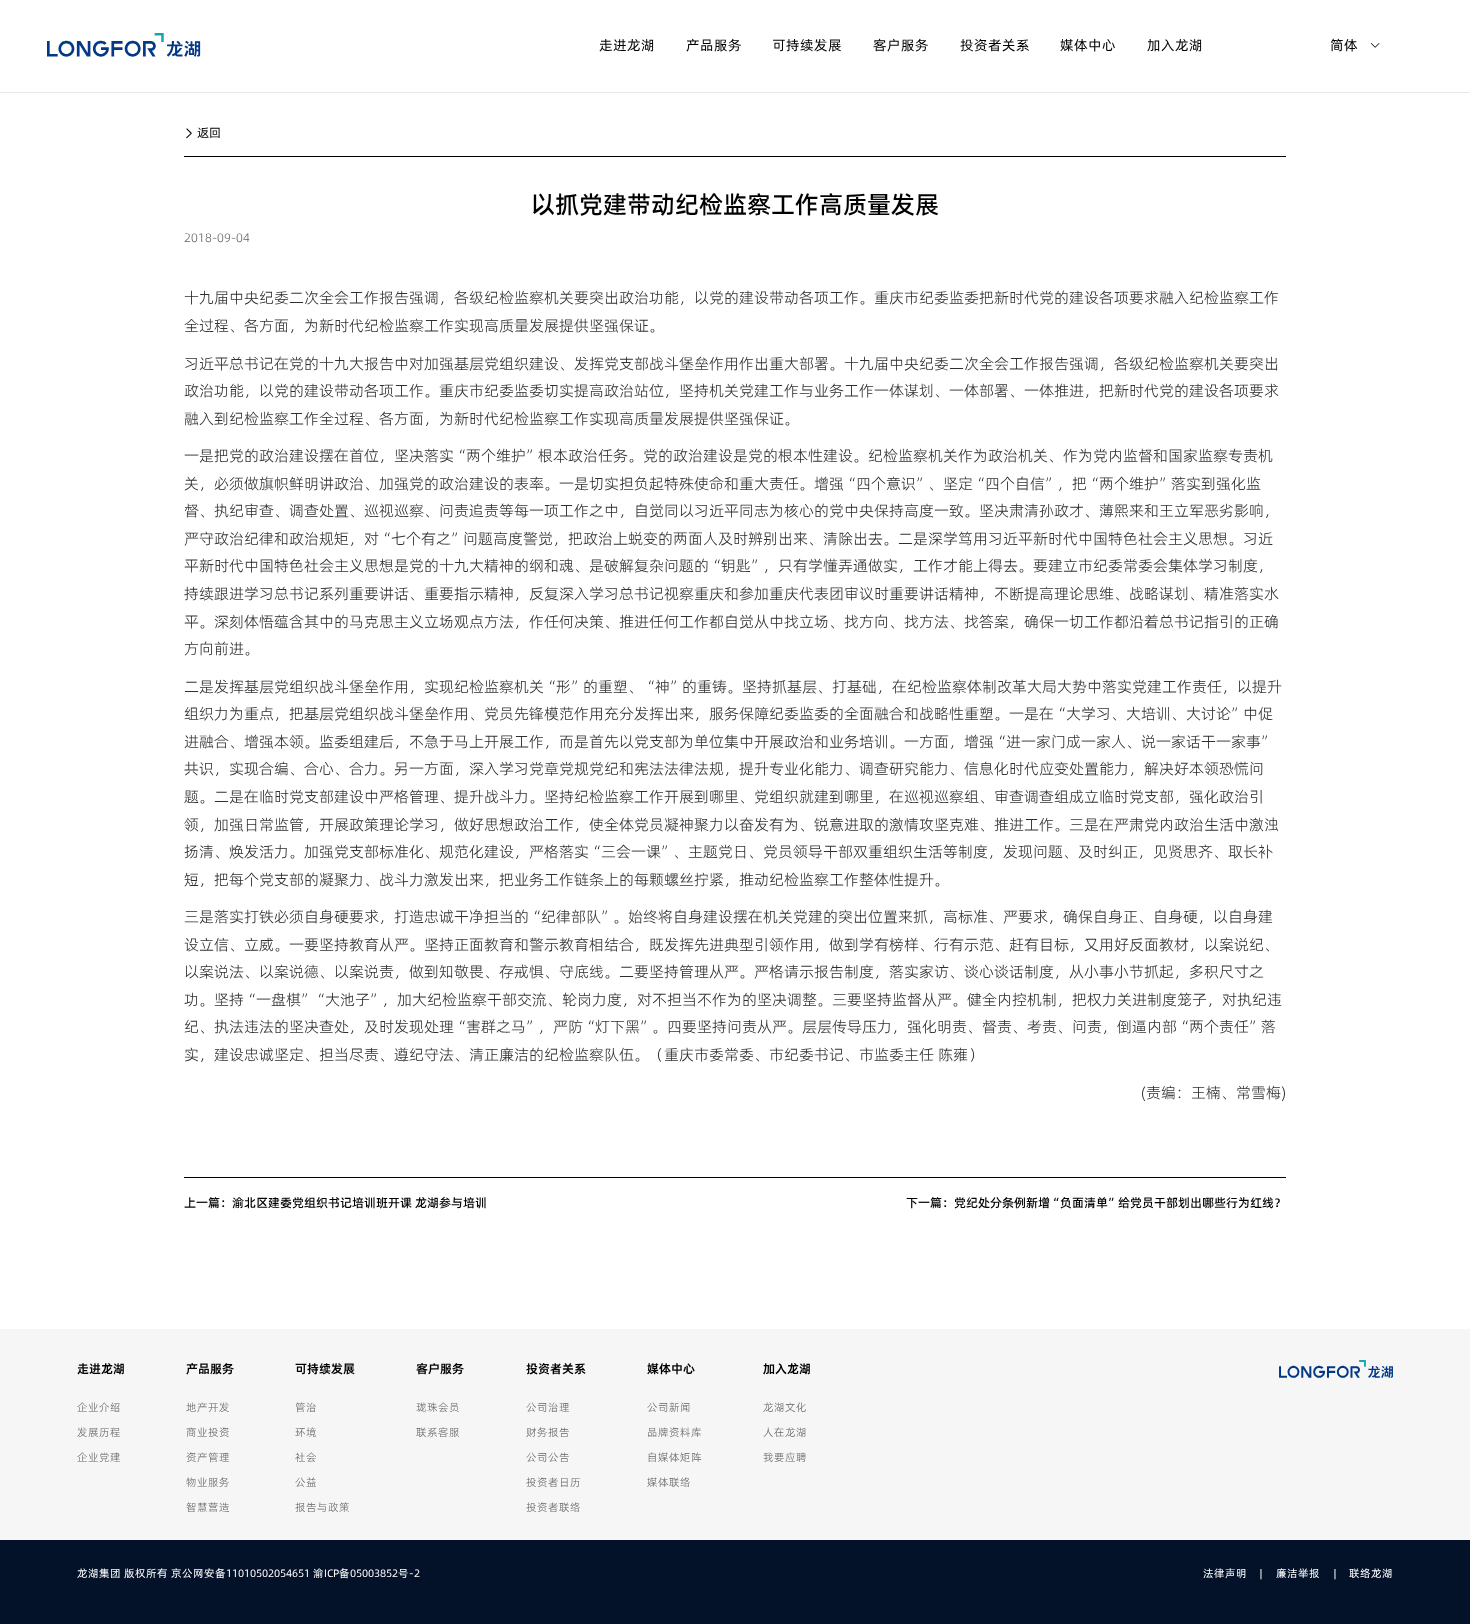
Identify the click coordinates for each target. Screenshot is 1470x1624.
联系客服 (438, 1432)
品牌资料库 (674, 1432)
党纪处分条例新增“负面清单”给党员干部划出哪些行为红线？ (1120, 1202)
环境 (306, 1432)
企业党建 (99, 1457)
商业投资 (208, 1432)
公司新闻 (669, 1407)
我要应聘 (785, 1457)
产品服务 (714, 45)
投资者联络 (553, 1507)
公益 (306, 1482)
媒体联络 (669, 1482)
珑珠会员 (438, 1407)
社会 (306, 1457)
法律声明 (1225, 1573)
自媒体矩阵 (674, 1457)
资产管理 (208, 1457)
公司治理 (548, 1407)
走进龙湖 (627, 45)
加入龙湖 (1175, 45)
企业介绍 (99, 1407)
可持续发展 (807, 45)
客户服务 (901, 45)
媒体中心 (1088, 45)
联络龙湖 (1371, 1573)
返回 (207, 132)
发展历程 (99, 1432)
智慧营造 (208, 1507)
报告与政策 (322, 1507)
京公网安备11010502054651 (240, 1573)
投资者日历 (553, 1482)
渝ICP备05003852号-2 (366, 1573)
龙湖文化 (785, 1407)
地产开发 (208, 1407)
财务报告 (548, 1432)
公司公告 (548, 1457)
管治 (306, 1407)
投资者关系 (995, 45)
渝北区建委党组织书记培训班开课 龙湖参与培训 (359, 1202)
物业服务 (208, 1482)
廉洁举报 (1298, 1573)
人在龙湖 (785, 1432)
